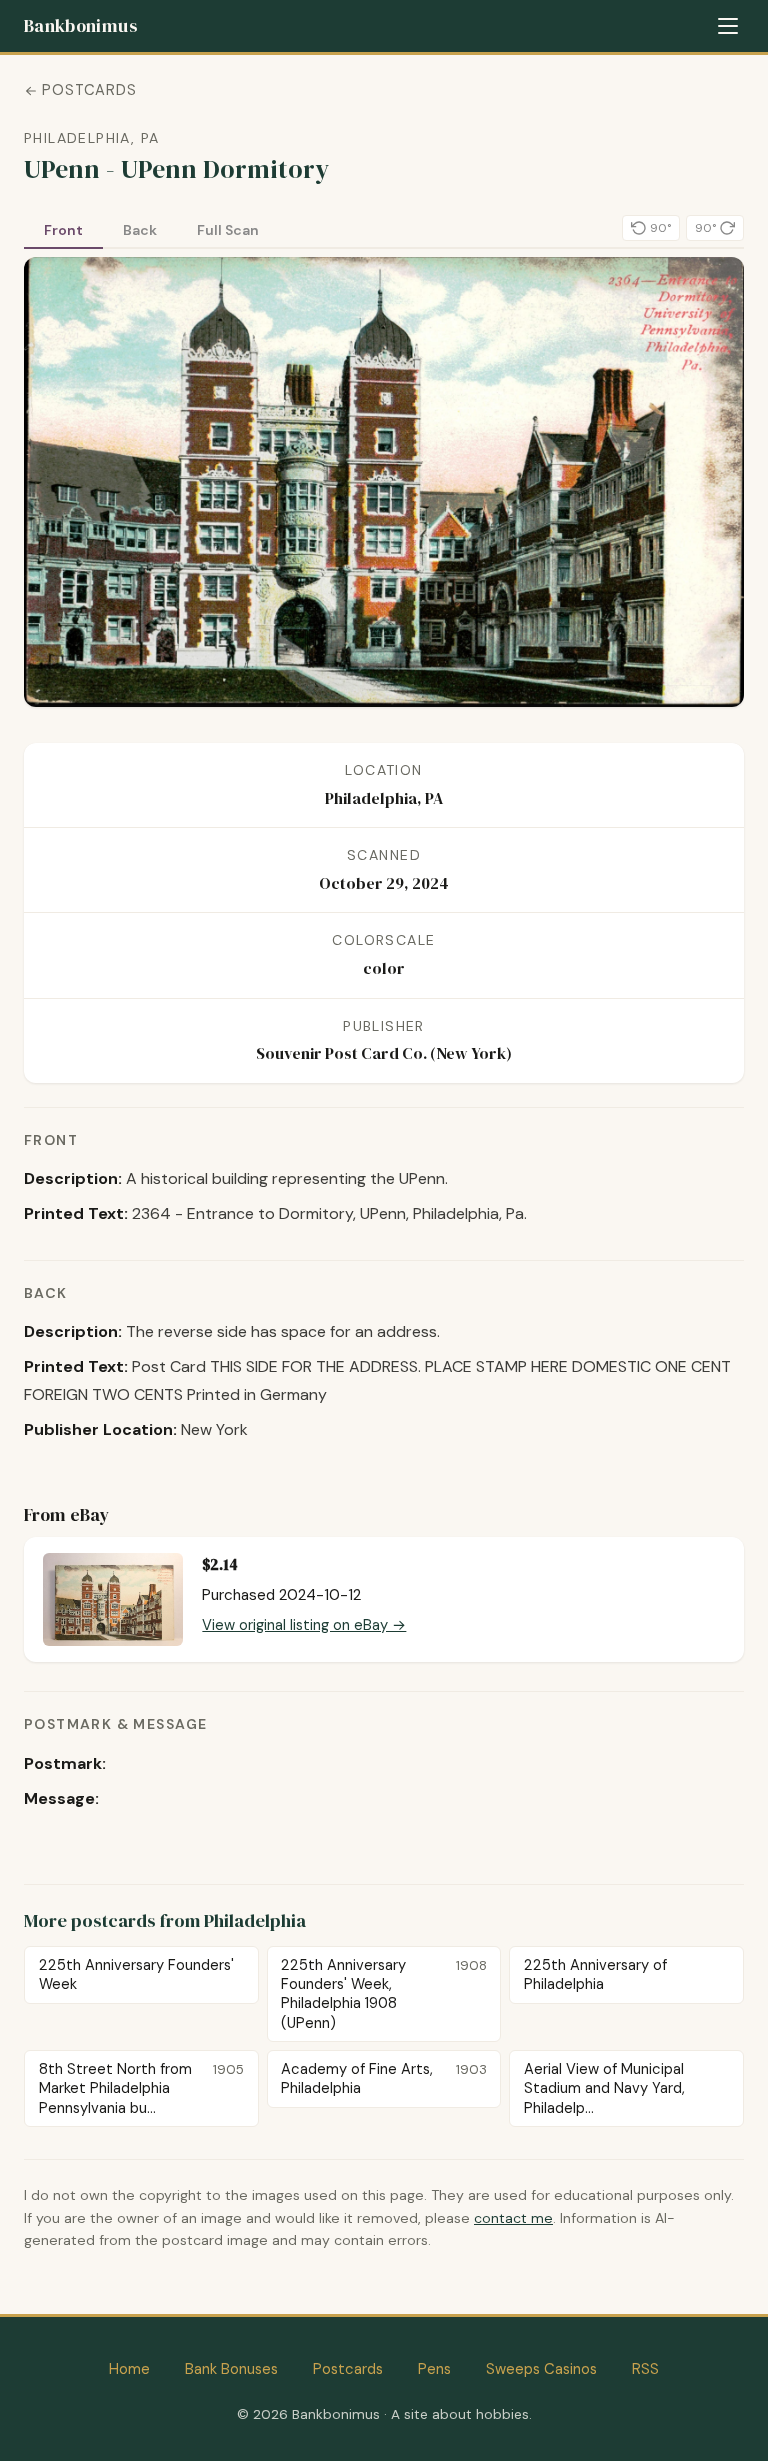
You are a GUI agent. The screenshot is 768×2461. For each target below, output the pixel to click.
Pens (434, 2369)
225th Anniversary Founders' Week (136, 1974)
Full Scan (228, 230)
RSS (645, 2369)
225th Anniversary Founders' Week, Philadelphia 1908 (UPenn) (383, 1993)
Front (63, 230)
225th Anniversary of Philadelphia (595, 1974)
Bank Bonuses (231, 2369)
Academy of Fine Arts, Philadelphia (383, 2078)
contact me (513, 2218)
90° (660, 228)
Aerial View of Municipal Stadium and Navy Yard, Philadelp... (604, 2088)
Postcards (89, 90)
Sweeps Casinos (541, 2369)
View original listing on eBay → (304, 1625)
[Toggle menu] (728, 26)
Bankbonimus (80, 26)
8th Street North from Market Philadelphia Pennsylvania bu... (141, 2088)
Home (129, 2369)
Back (140, 230)
